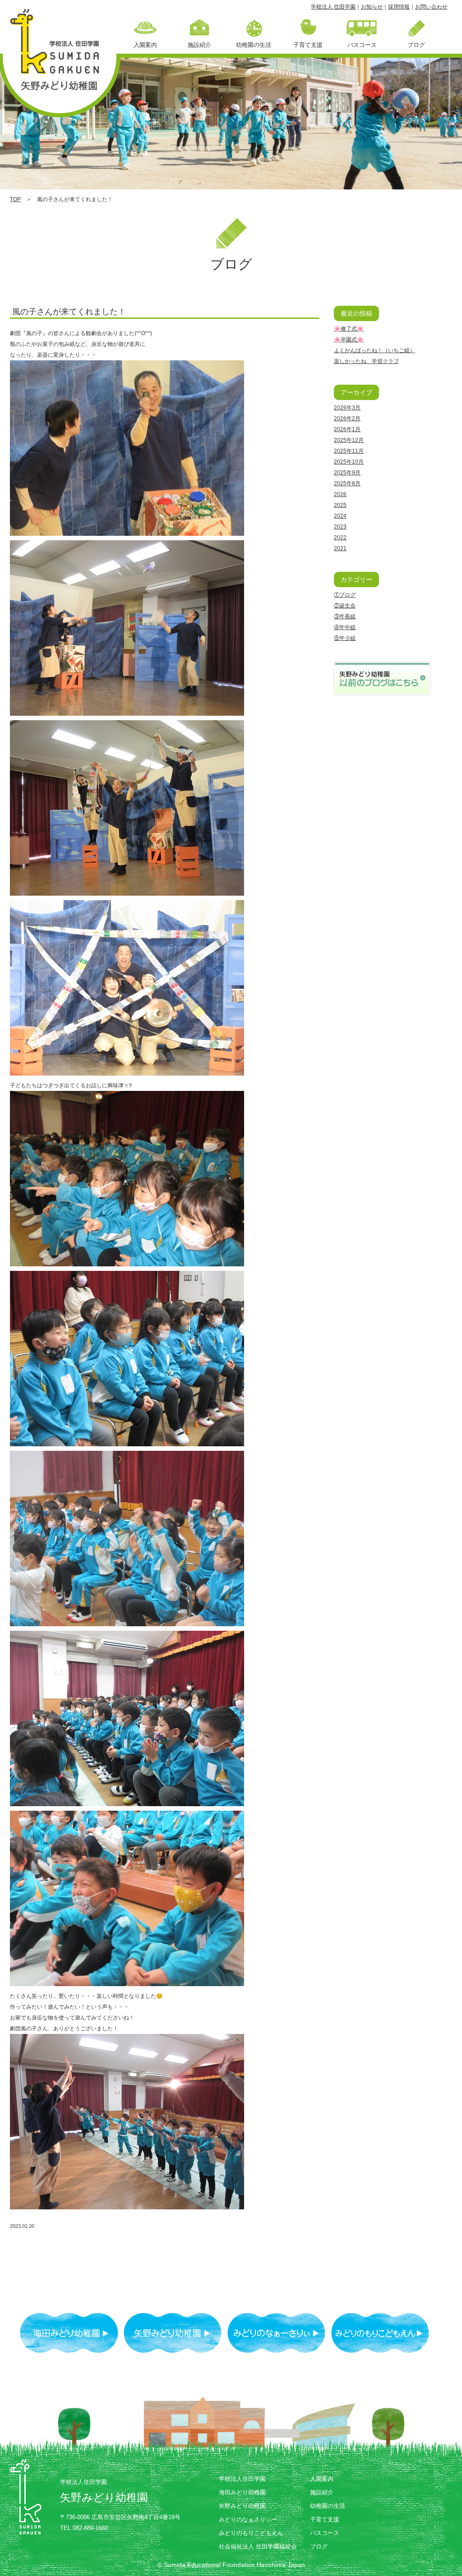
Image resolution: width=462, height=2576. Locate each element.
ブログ (319, 2546)
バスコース (325, 2533)
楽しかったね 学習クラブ (366, 361)
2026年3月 (347, 408)
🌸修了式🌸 (349, 329)
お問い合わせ (431, 7)
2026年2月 (347, 419)
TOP (15, 199)
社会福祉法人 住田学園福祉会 (258, 2546)
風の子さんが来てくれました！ (69, 312)
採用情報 (399, 7)
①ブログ (345, 595)
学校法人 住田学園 (333, 7)
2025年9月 (347, 473)
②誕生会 (345, 606)
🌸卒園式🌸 (349, 340)
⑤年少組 (345, 638)
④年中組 (345, 627)
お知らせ (372, 7)
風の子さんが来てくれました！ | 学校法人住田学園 (60, 54)
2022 (340, 538)
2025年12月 (349, 440)
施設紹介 (322, 2492)
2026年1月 (347, 429)
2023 (340, 527)
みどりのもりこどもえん (251, 2533)
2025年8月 (347, 483)
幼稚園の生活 (328, 2506)
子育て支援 (325, 2519)
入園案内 (322, 2479)
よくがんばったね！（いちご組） (374, 350)
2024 (340, 516)
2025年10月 (349, 462)
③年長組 (345, 616)
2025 (340, 505)
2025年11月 (349, 451)
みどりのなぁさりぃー (248, 2519)
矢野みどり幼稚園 (242, 2506)
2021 (340, 548)
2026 (340, 494)
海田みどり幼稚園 (242, 2492)
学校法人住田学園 (242, 2479)
